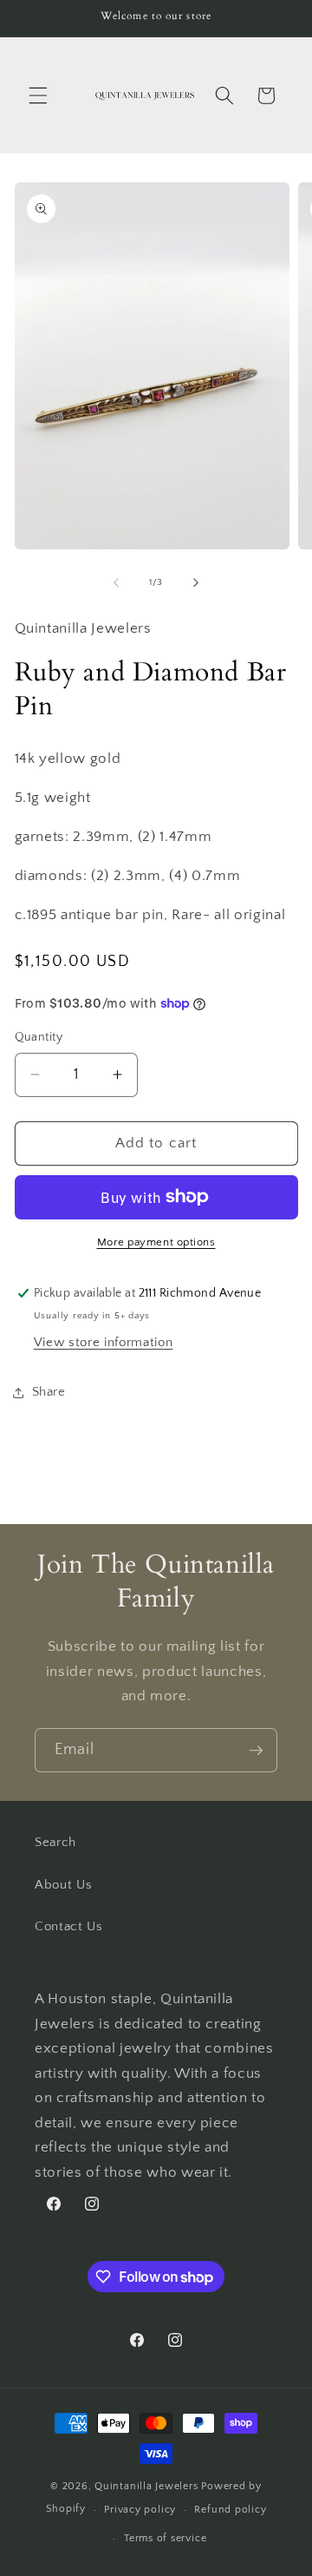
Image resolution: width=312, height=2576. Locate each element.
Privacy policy (140, 2510)
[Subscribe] (256, 1751)
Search (55, 1842)
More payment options (156, 1242)
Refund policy (230, 2510)
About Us (63, 1885)
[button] (38, 95)
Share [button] (49, 1392)
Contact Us (69, 1926)
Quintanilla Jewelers (146, 2486)
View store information (104, 1342)
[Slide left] (116, 582)
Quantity (39, 1037)
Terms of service (165, 2538)
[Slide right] (196, 582)
